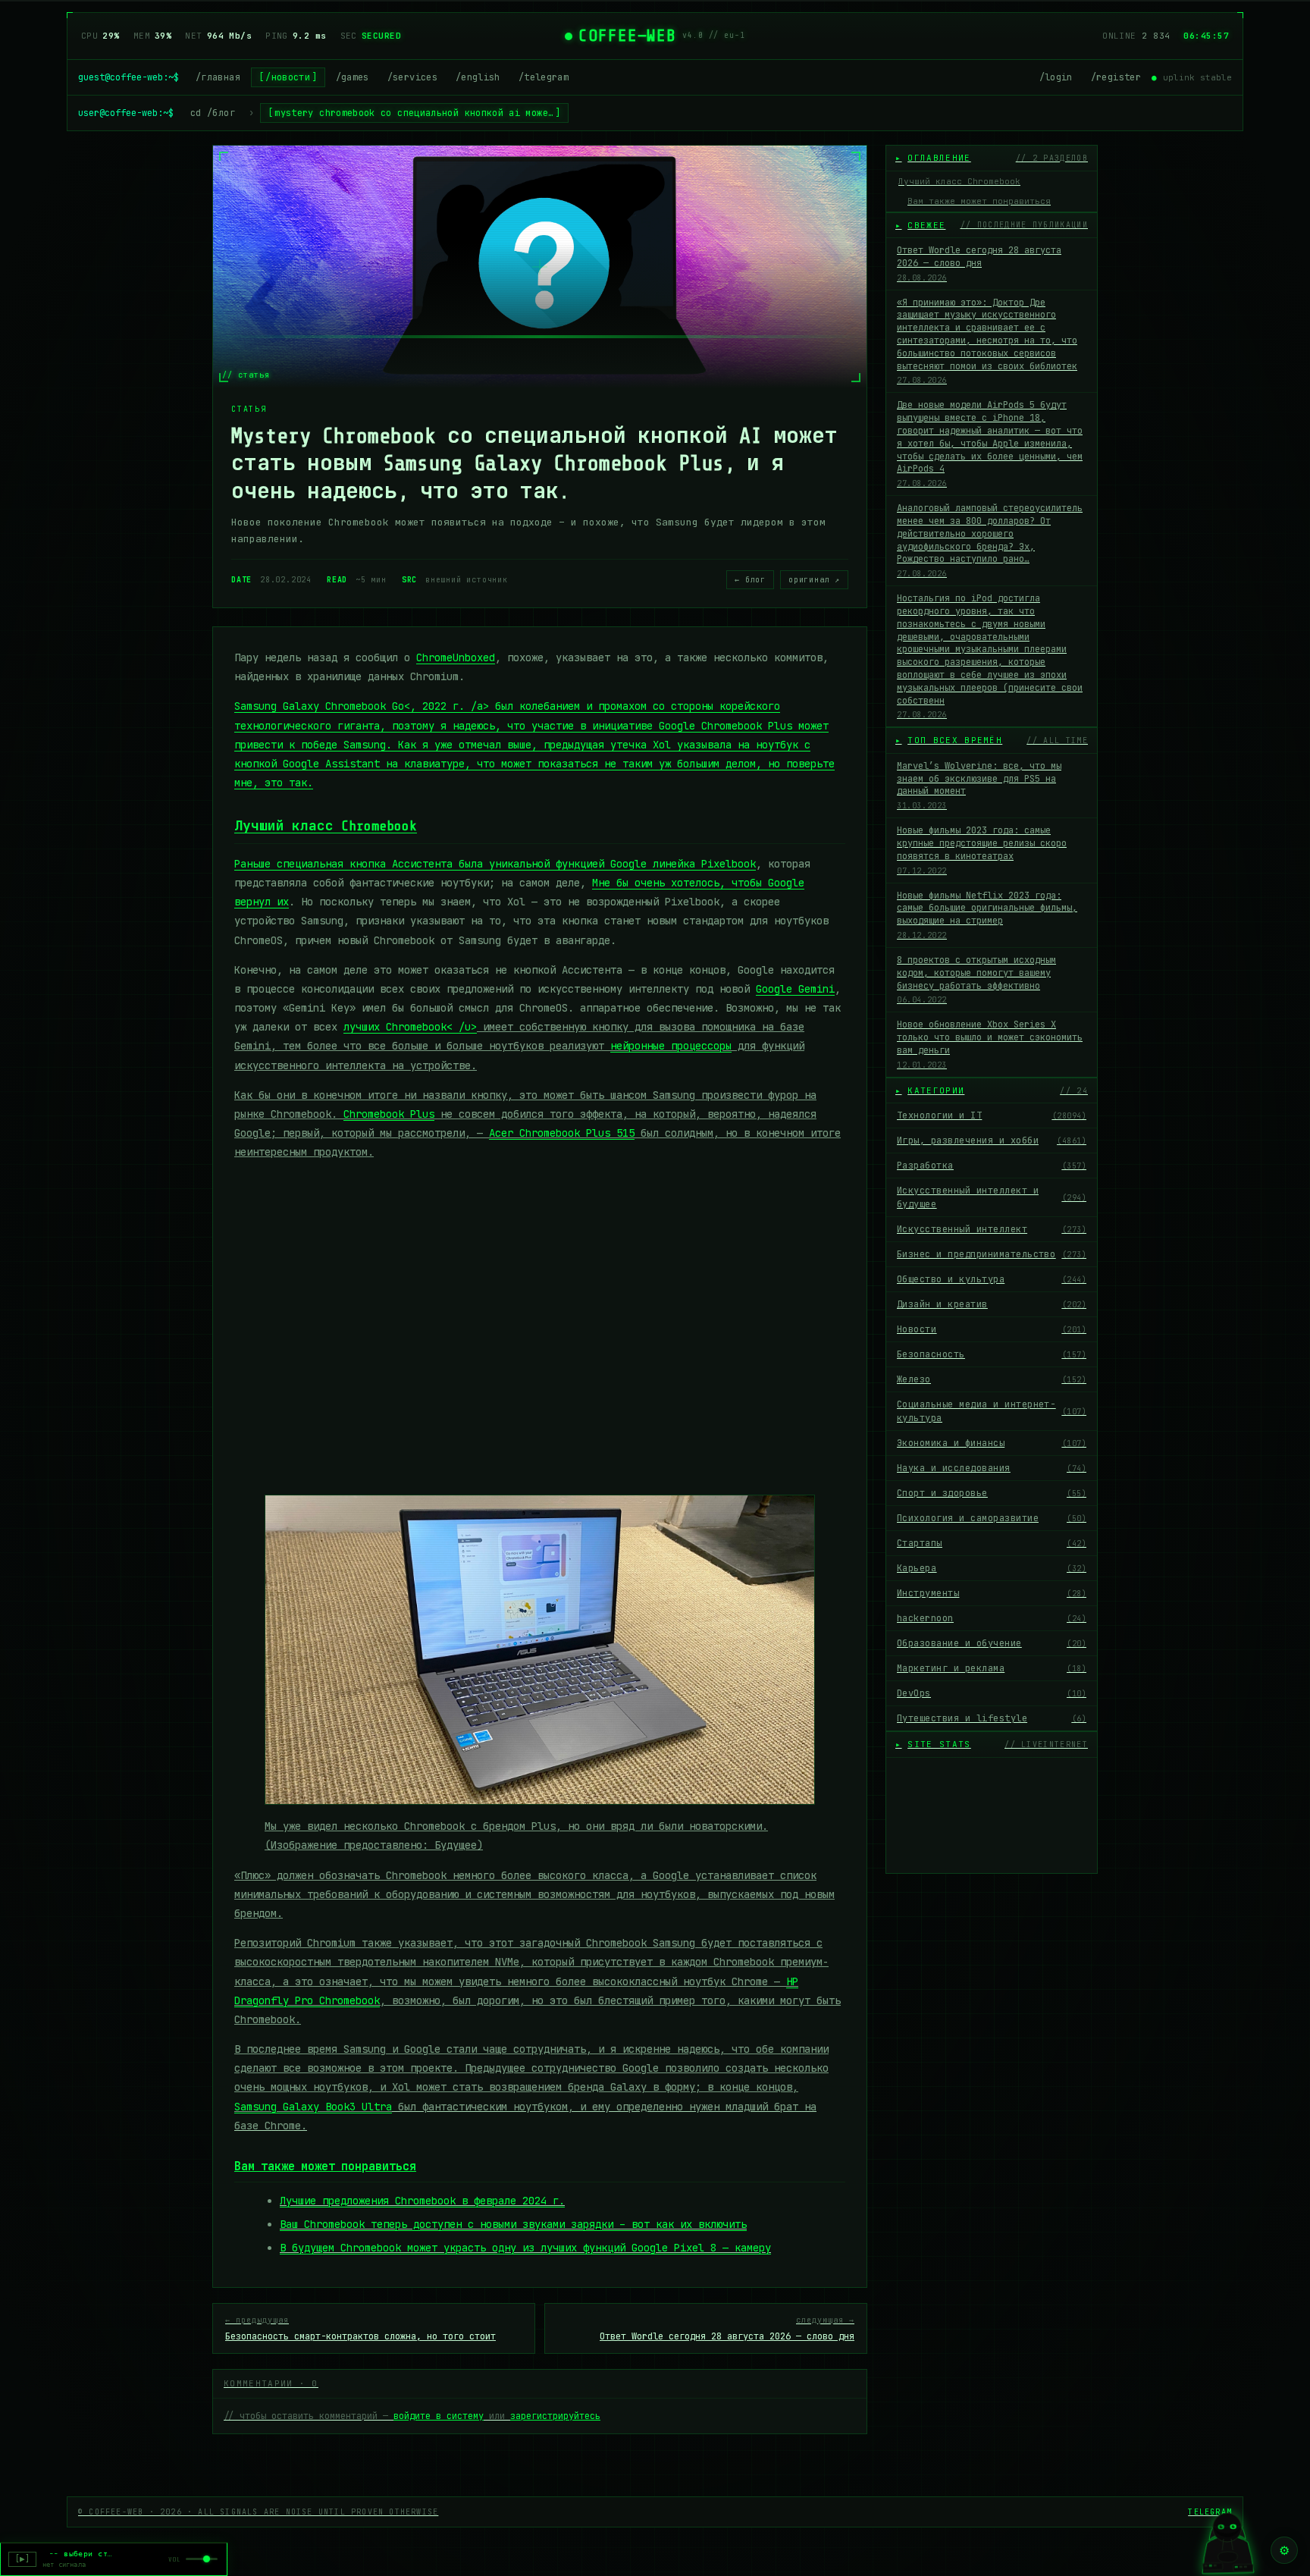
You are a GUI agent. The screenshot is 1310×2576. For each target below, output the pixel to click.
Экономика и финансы (992, 1443)
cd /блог (213, 113)
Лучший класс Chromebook (326, 826)
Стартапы (992, 1543)
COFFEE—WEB (627, 36)
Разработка (992, 1166)
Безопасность (992, 1354)
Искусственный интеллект (992, 1229)
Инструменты (992, 1593)
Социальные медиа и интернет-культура (992, 1411)
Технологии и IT (992, 1115)
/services (412, 77)
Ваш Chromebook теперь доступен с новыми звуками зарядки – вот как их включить (513, 2224)
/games (353, 77)
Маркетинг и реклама (992, 1668)
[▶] (22, 2559)
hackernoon (992, 1618)
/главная (218, 77)
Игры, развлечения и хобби (992, 1141)
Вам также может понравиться (979, 201)
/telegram (544, 77)
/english (478, 77)
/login (1056, 77)
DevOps (992, 1693)
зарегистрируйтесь (555, 2416)
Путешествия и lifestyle (992, 1718)
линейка (704, 864)
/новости (288, 77)
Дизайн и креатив (992, 1304)
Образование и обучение (992, 1643)
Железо (992, 1379)
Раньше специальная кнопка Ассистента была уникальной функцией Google (443, 864)
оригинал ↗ (814, 580)
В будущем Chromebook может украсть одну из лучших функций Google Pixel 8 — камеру (525, 2248)
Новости (992, 1329)
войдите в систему (439, 2416)
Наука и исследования (992, 1468)
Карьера (992, 1568)
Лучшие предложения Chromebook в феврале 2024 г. (422, 2201)
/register (1116, 77)
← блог (750, 580)
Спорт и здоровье (992, 1493)
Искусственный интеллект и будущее (992, 1197)
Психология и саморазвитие (992, 1518)
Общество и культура (992, 1279)
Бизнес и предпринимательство (992, 1254)
